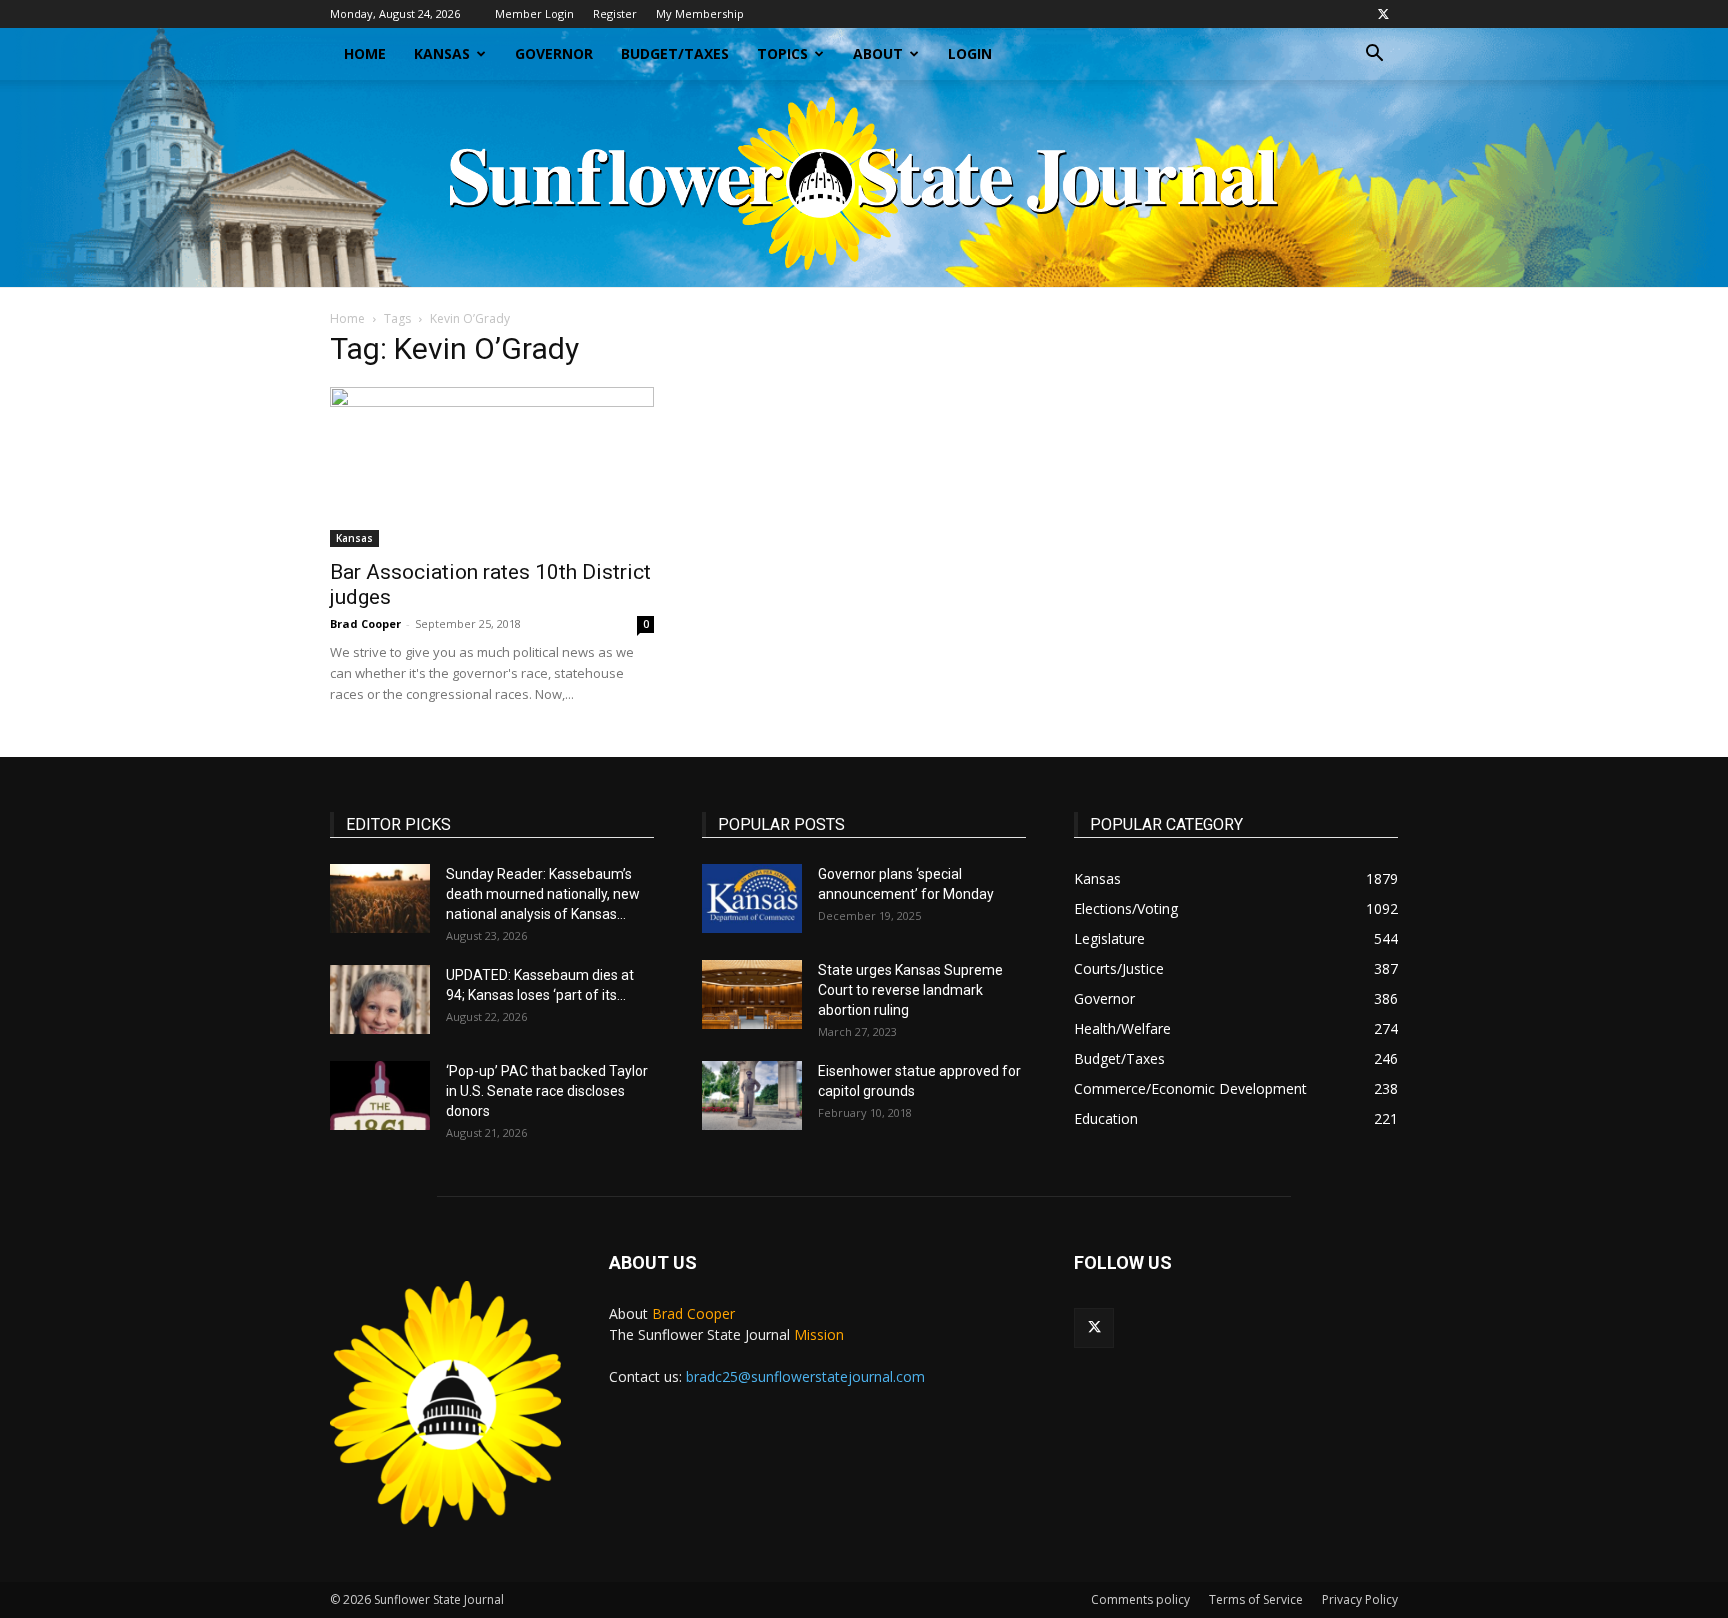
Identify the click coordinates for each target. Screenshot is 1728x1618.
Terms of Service (1256, 1599)
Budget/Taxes (675, 53)
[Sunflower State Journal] (864, 183)
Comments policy (1140, 1599)
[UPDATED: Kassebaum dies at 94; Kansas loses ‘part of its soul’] (380, 999)
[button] (1374, 55)
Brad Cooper (365, 623)
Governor (554, 53)
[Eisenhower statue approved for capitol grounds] (752, 1095)
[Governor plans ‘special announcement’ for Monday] (752, 898)
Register (615, 13)
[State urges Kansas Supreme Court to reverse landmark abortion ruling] (752, 994)
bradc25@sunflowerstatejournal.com (805, 1376)
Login (970, 53)
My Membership (700, 13)
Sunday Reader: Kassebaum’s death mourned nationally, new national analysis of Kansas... (543, 894)
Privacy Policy (1360, 1599)
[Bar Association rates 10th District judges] (492, 467)
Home (365, 53)
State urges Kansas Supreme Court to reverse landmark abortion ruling (910, 990)
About (878, 53)
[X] (1383, 14)
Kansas (442, 53)
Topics (782, 53)
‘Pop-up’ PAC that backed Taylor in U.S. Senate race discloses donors (547, 1091)
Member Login (534, 13)
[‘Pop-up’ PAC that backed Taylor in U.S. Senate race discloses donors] (380, 1095)
